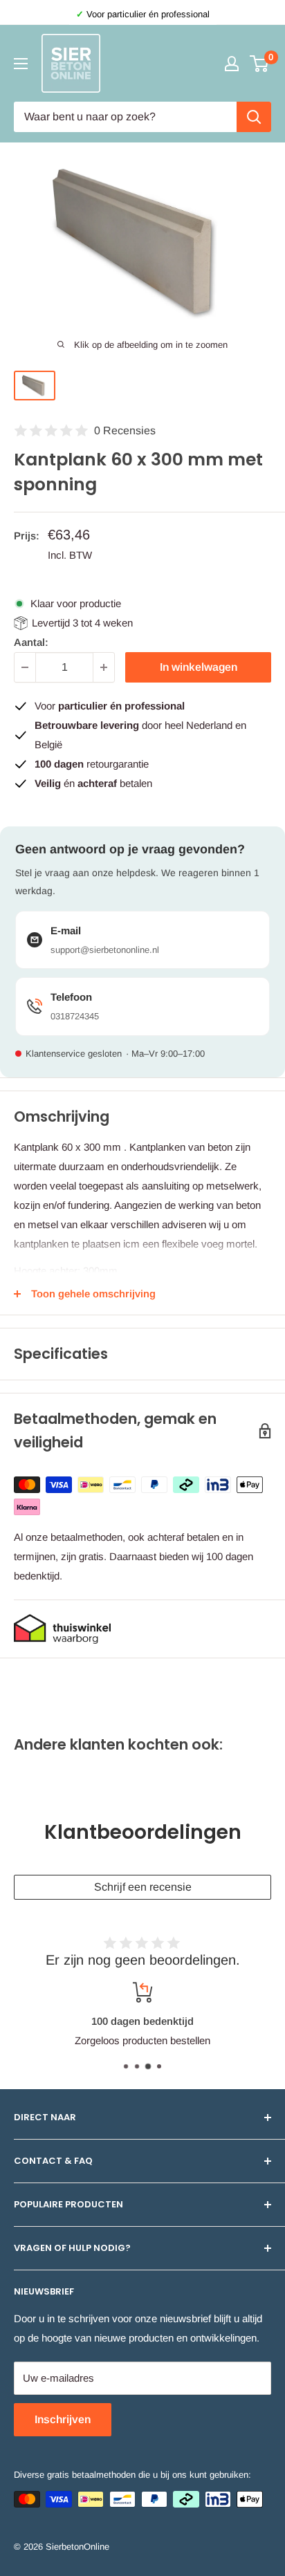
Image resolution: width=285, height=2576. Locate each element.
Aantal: (31, 642)
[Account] (232, 64)
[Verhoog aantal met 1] (104, 667)
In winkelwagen (199, 667)
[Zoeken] (254, 117)
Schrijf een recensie (143, 1887)
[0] (260, 64)
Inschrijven (63, 2419)
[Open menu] (21, 64)
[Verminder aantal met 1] (25, 667)
